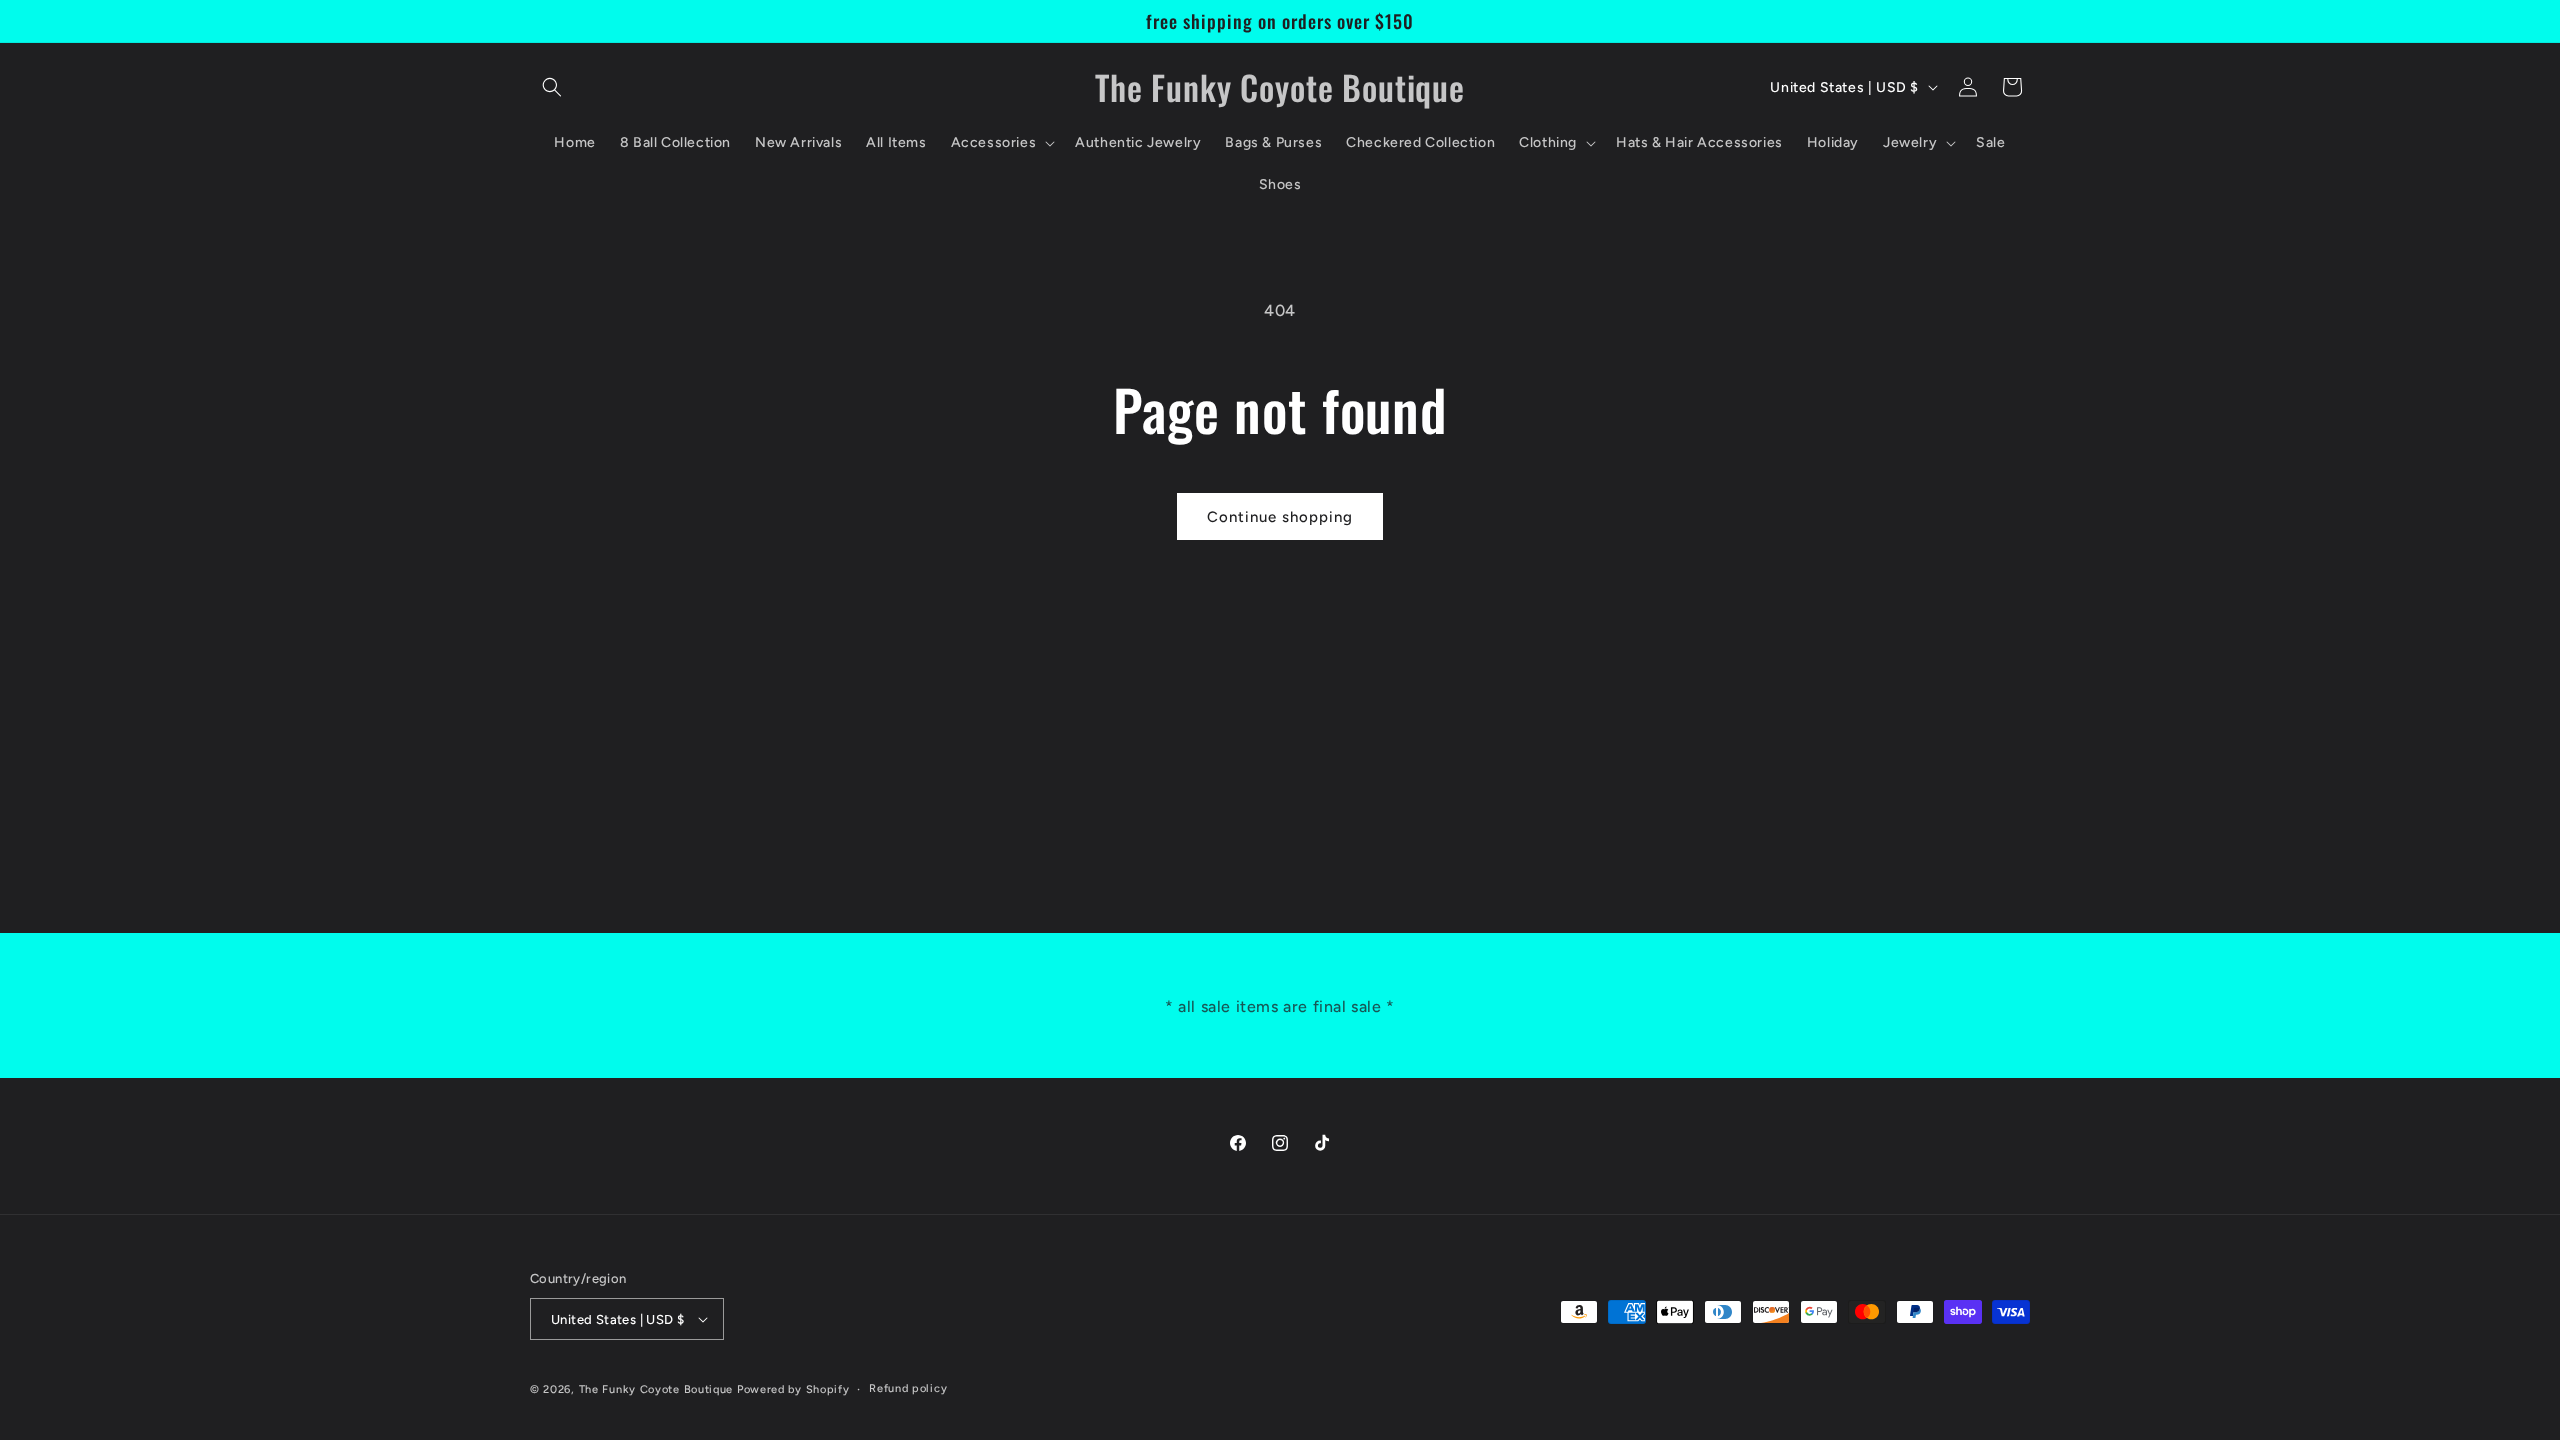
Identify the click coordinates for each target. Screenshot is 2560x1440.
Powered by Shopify (793, 1389)
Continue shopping (1280, 517)
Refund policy (908, 1388)
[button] (552, 87)
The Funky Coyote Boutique (656, 1389)
